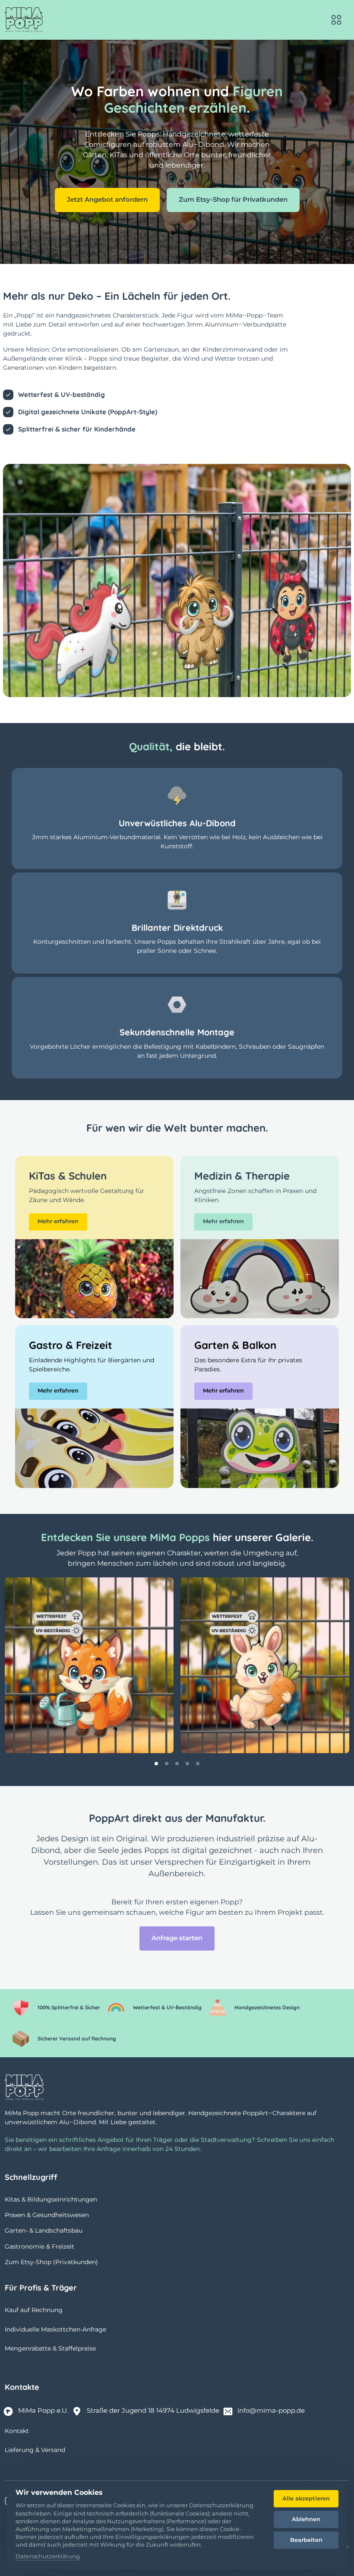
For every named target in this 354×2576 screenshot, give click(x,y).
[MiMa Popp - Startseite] (24, 20)
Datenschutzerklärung (48, 2557)
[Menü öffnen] (336, 20)
